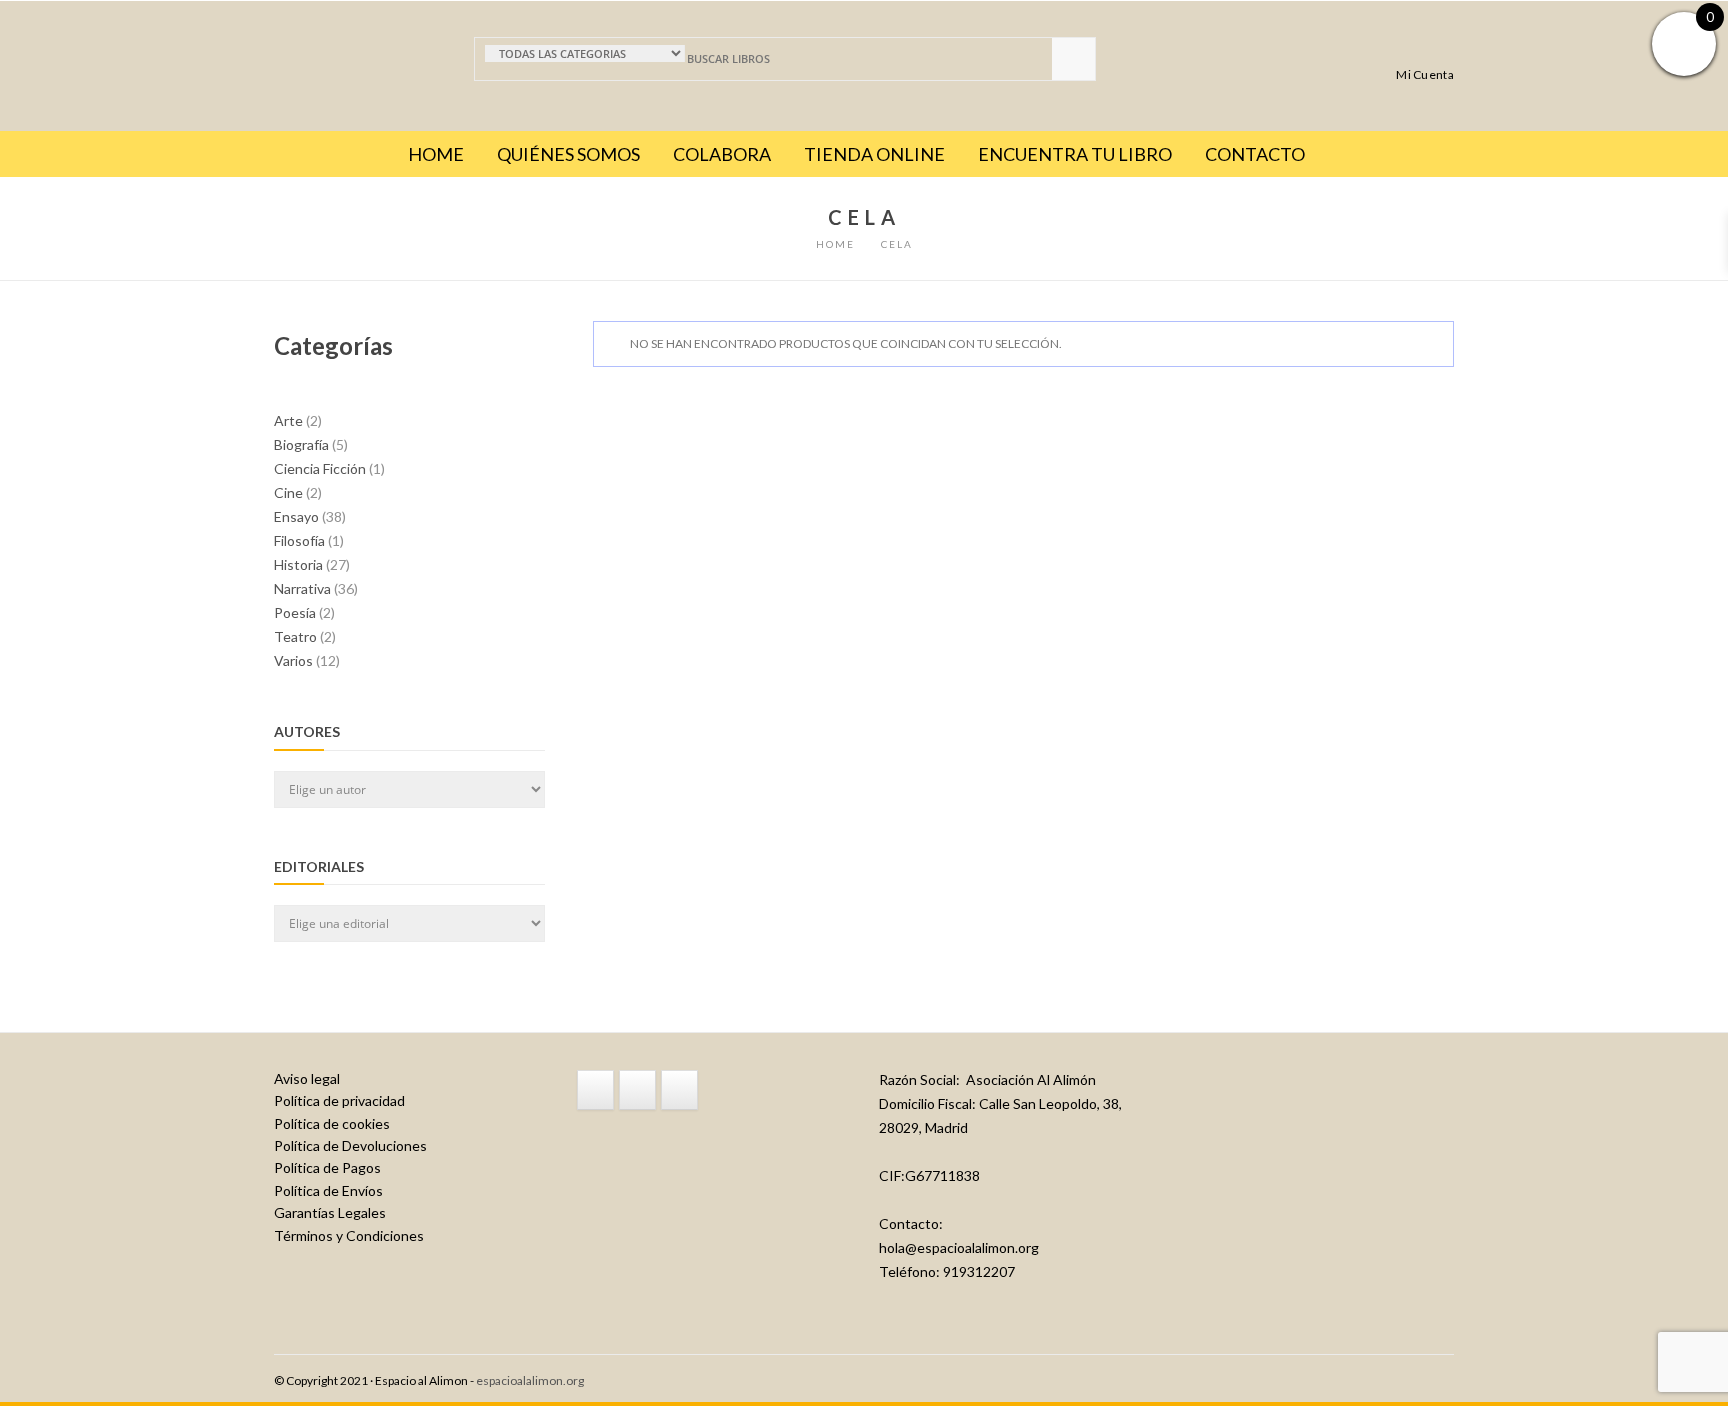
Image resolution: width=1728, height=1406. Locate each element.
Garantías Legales (330, 1212)
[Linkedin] (679, 1090)
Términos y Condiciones (349, 1235)
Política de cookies (332, 1123)
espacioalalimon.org (530, 1380)
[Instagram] (637, 1090)
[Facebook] (595, 1090)
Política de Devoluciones (350, 1145)
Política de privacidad (339, 1100)
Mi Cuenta (1425, 74)
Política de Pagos (327, 1167)
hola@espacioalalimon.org (959, 1247)
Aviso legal (307, 1078)
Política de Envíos (328, 1190)
